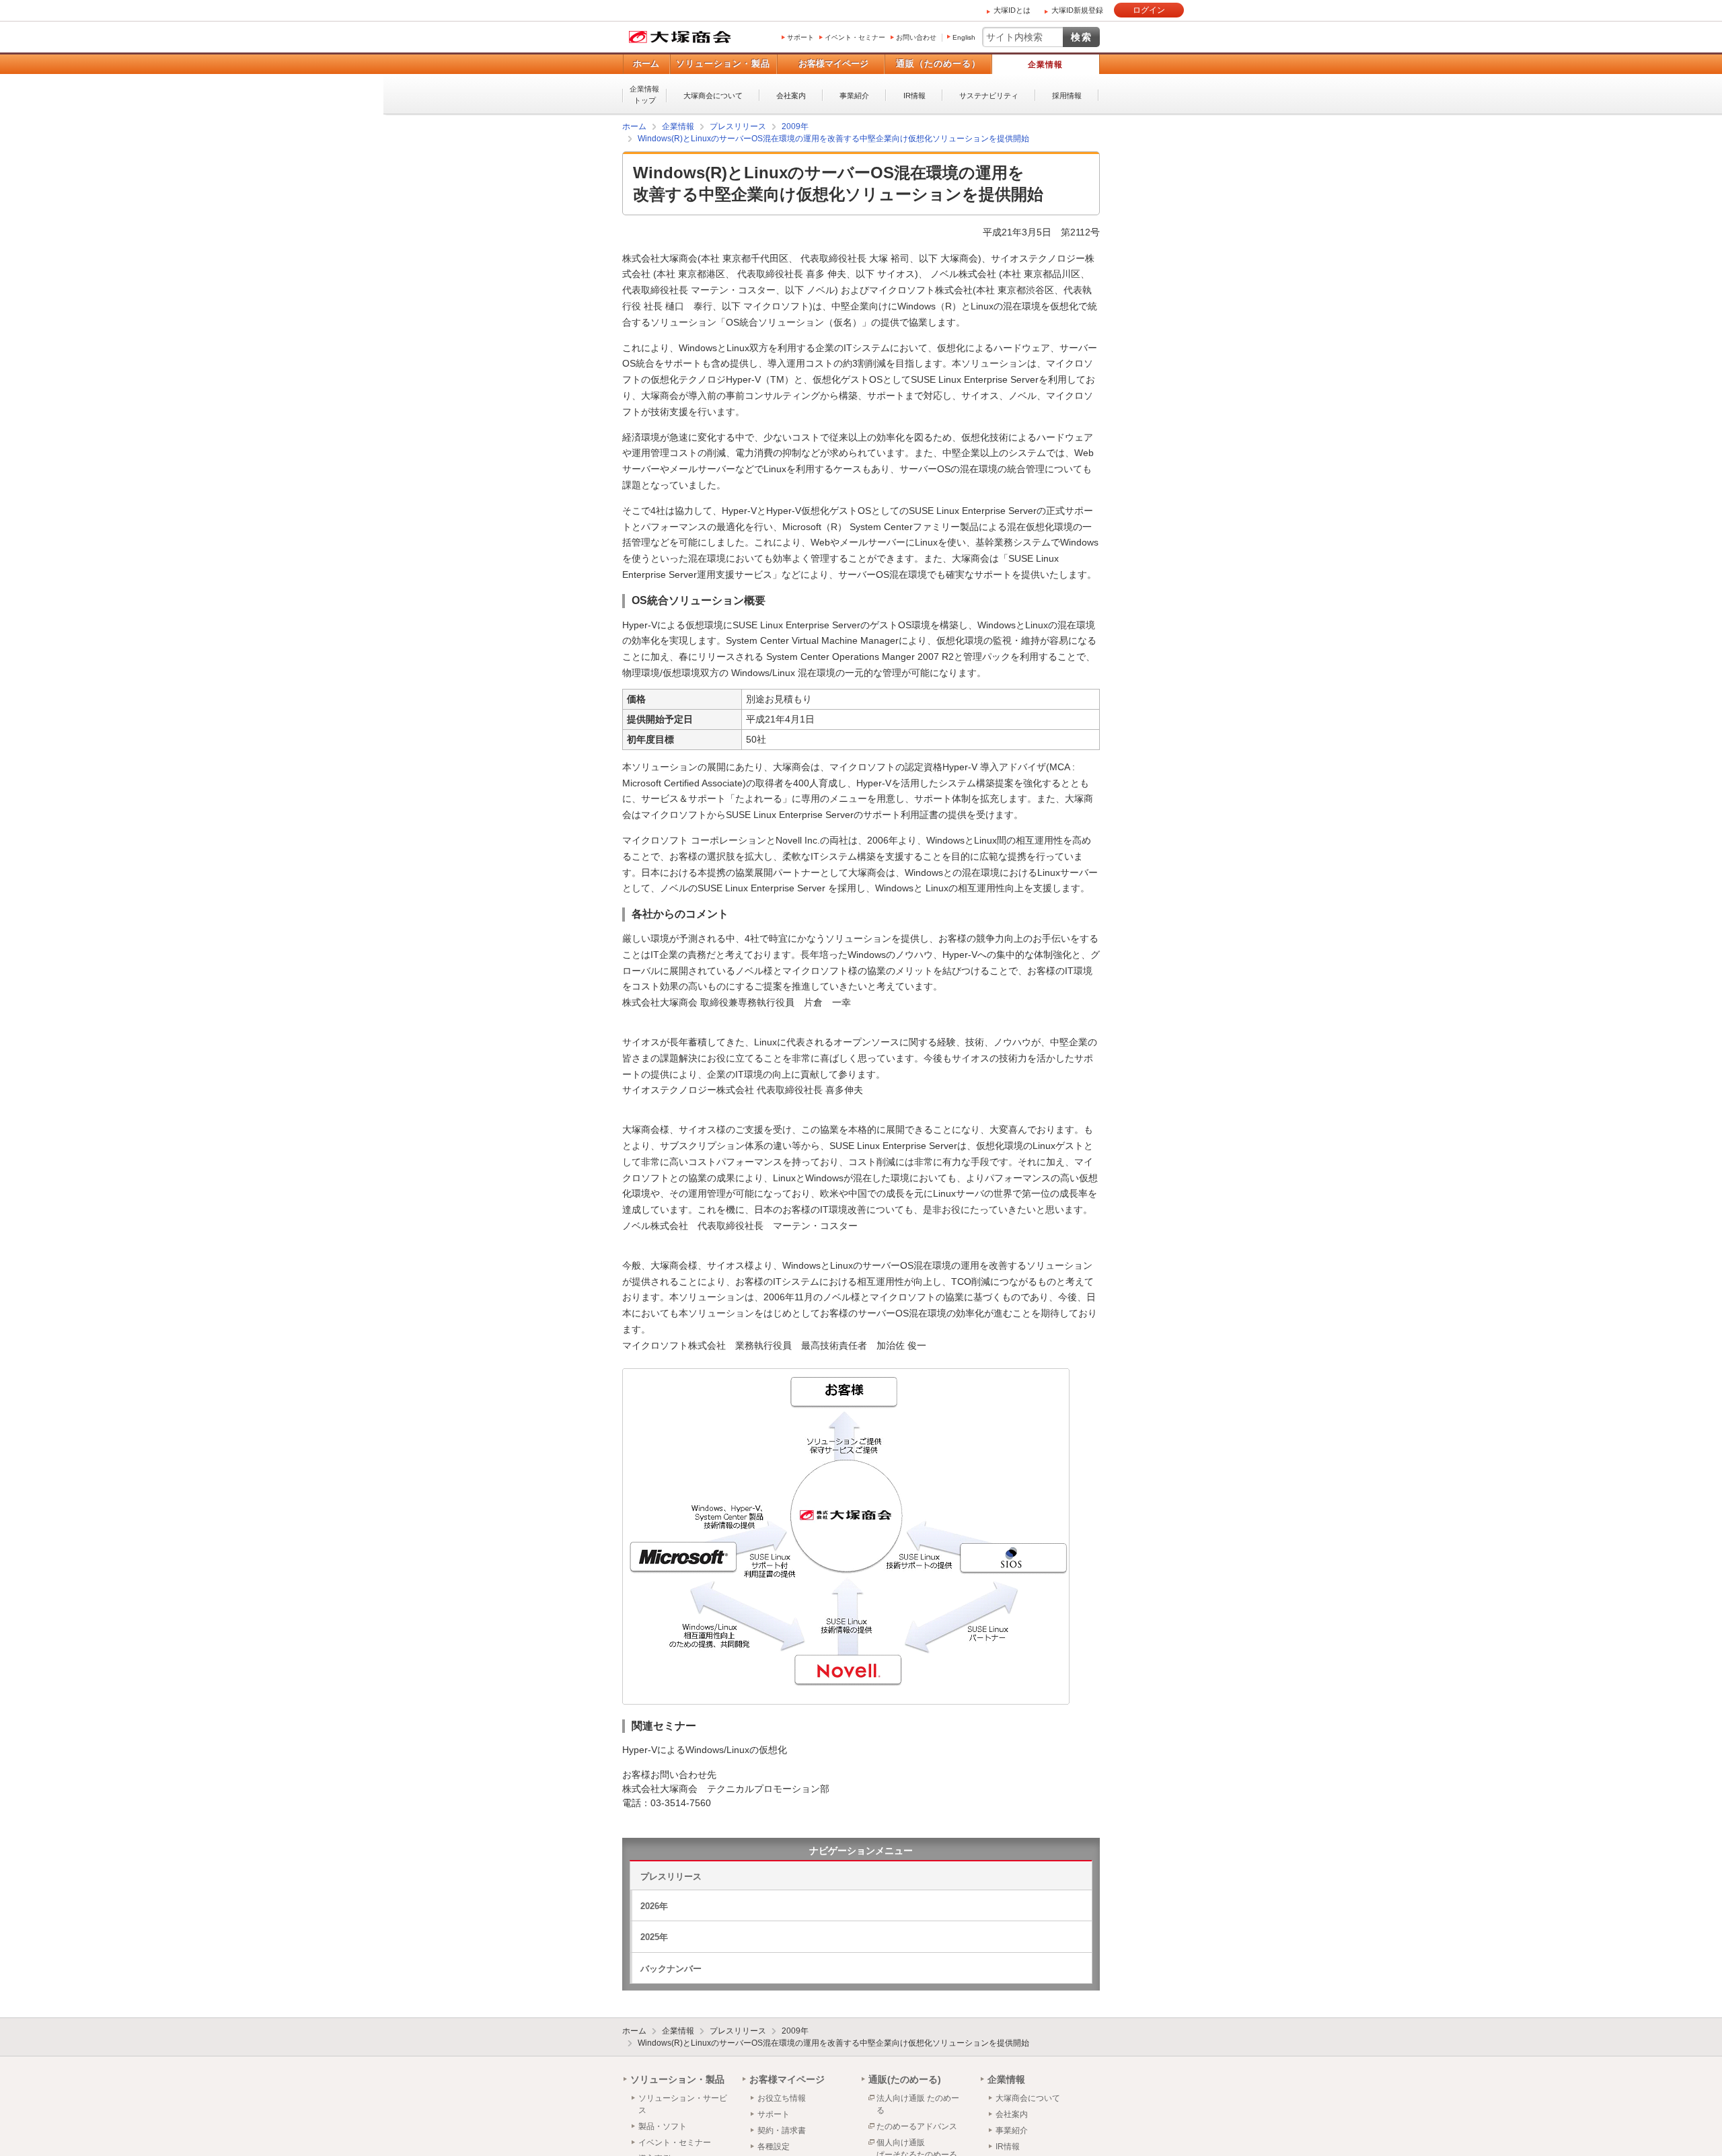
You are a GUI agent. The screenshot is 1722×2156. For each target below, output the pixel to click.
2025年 (654, 1936)
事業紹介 (854, 96)
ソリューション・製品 (723, 64)
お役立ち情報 (782, 2097)
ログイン (1149, 10)
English (964, 37)
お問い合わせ (916, 37)
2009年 (795, 2030)
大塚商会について (713, 96)
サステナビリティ (989, 96)
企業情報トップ (644, 95)
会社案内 (791, 96)
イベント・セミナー (855, 37)
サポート (800, 37)
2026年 (654, 1905)
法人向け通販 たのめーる (918, 2104)
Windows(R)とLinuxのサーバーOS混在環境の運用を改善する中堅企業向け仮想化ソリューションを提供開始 (833, 2042)
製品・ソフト (663, 2126)
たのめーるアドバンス (917, 2126)
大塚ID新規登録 (1077, 10)
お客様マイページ (833, 64)
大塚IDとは (1012, 10)
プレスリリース (671, 1876)
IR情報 (914, 96)
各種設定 (774, 2146)
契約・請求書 (782, 2130)
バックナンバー (671, 1968)
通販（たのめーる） (938, 64)
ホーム (646, 64)
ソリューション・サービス (683, 2104)
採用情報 (1067, 96)
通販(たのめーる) (905, 2079)
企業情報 (1045, 65)
